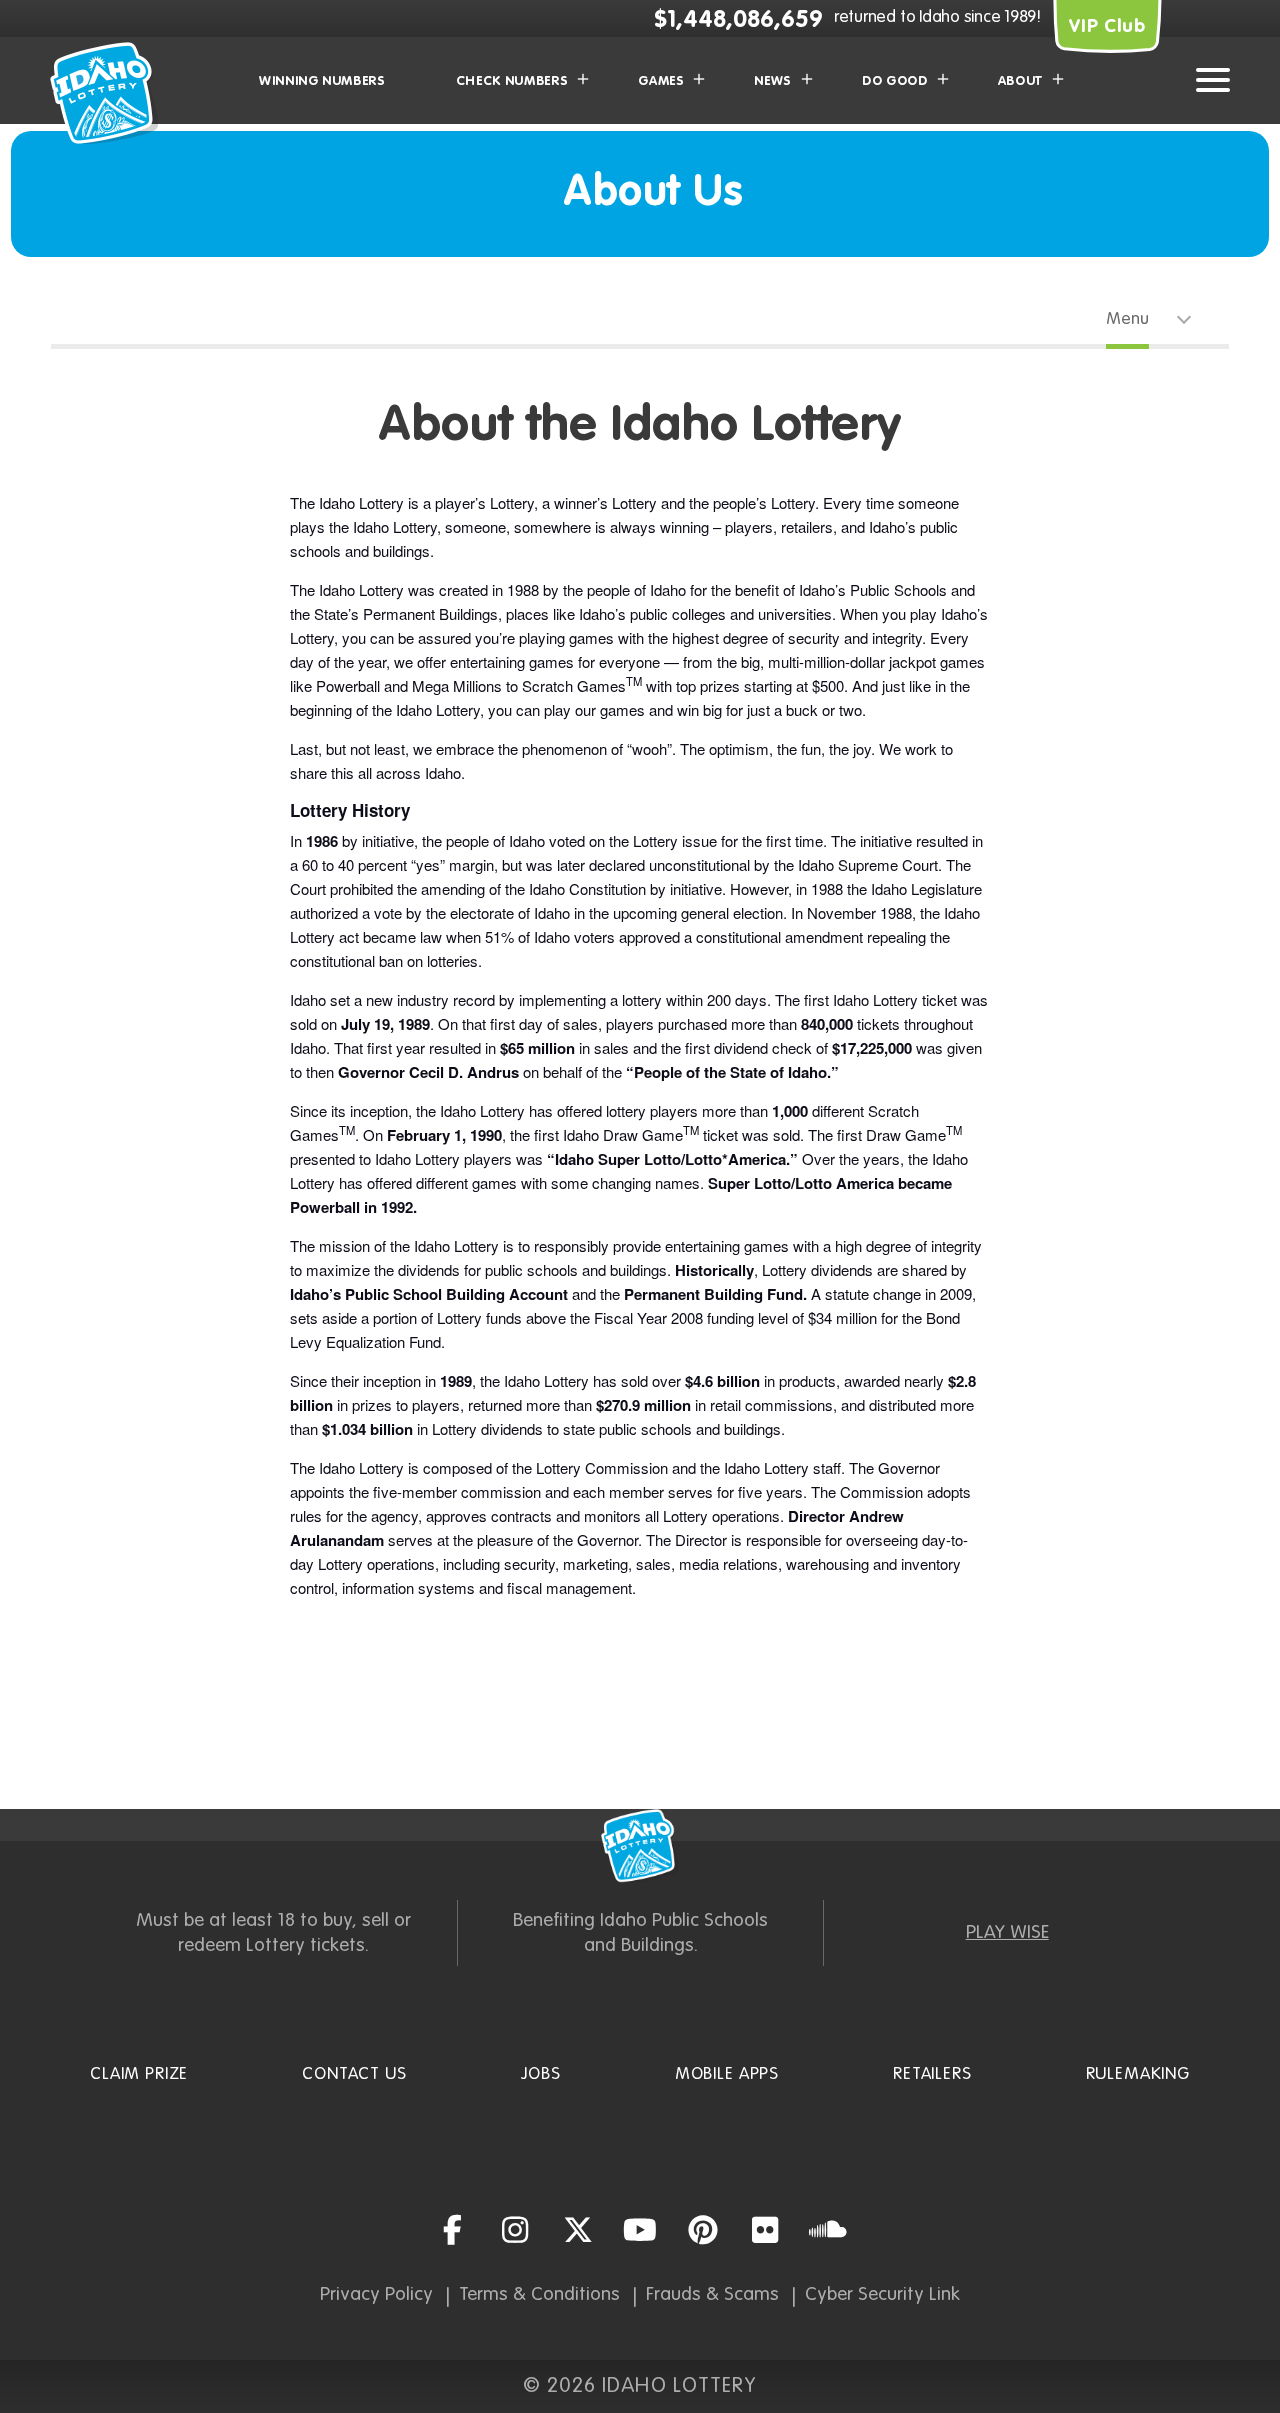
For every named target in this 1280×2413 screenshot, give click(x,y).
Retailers (932, 2074)
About (1020, 81)
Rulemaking (1138, 2074)
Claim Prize (139, 2074)
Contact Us (354, 2074)
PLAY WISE (1007, 1932)
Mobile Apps (727, 2074)
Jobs (541, 2074)
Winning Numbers (322, 81)
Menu (1127, 319)
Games (661, 81)
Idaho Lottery (640, 1846)
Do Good (895, 81)
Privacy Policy (376, 2294)
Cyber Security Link (882, 2294)
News (773, 81)
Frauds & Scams (712, 2294)
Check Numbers (512, 81)
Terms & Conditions (539, 2294)
